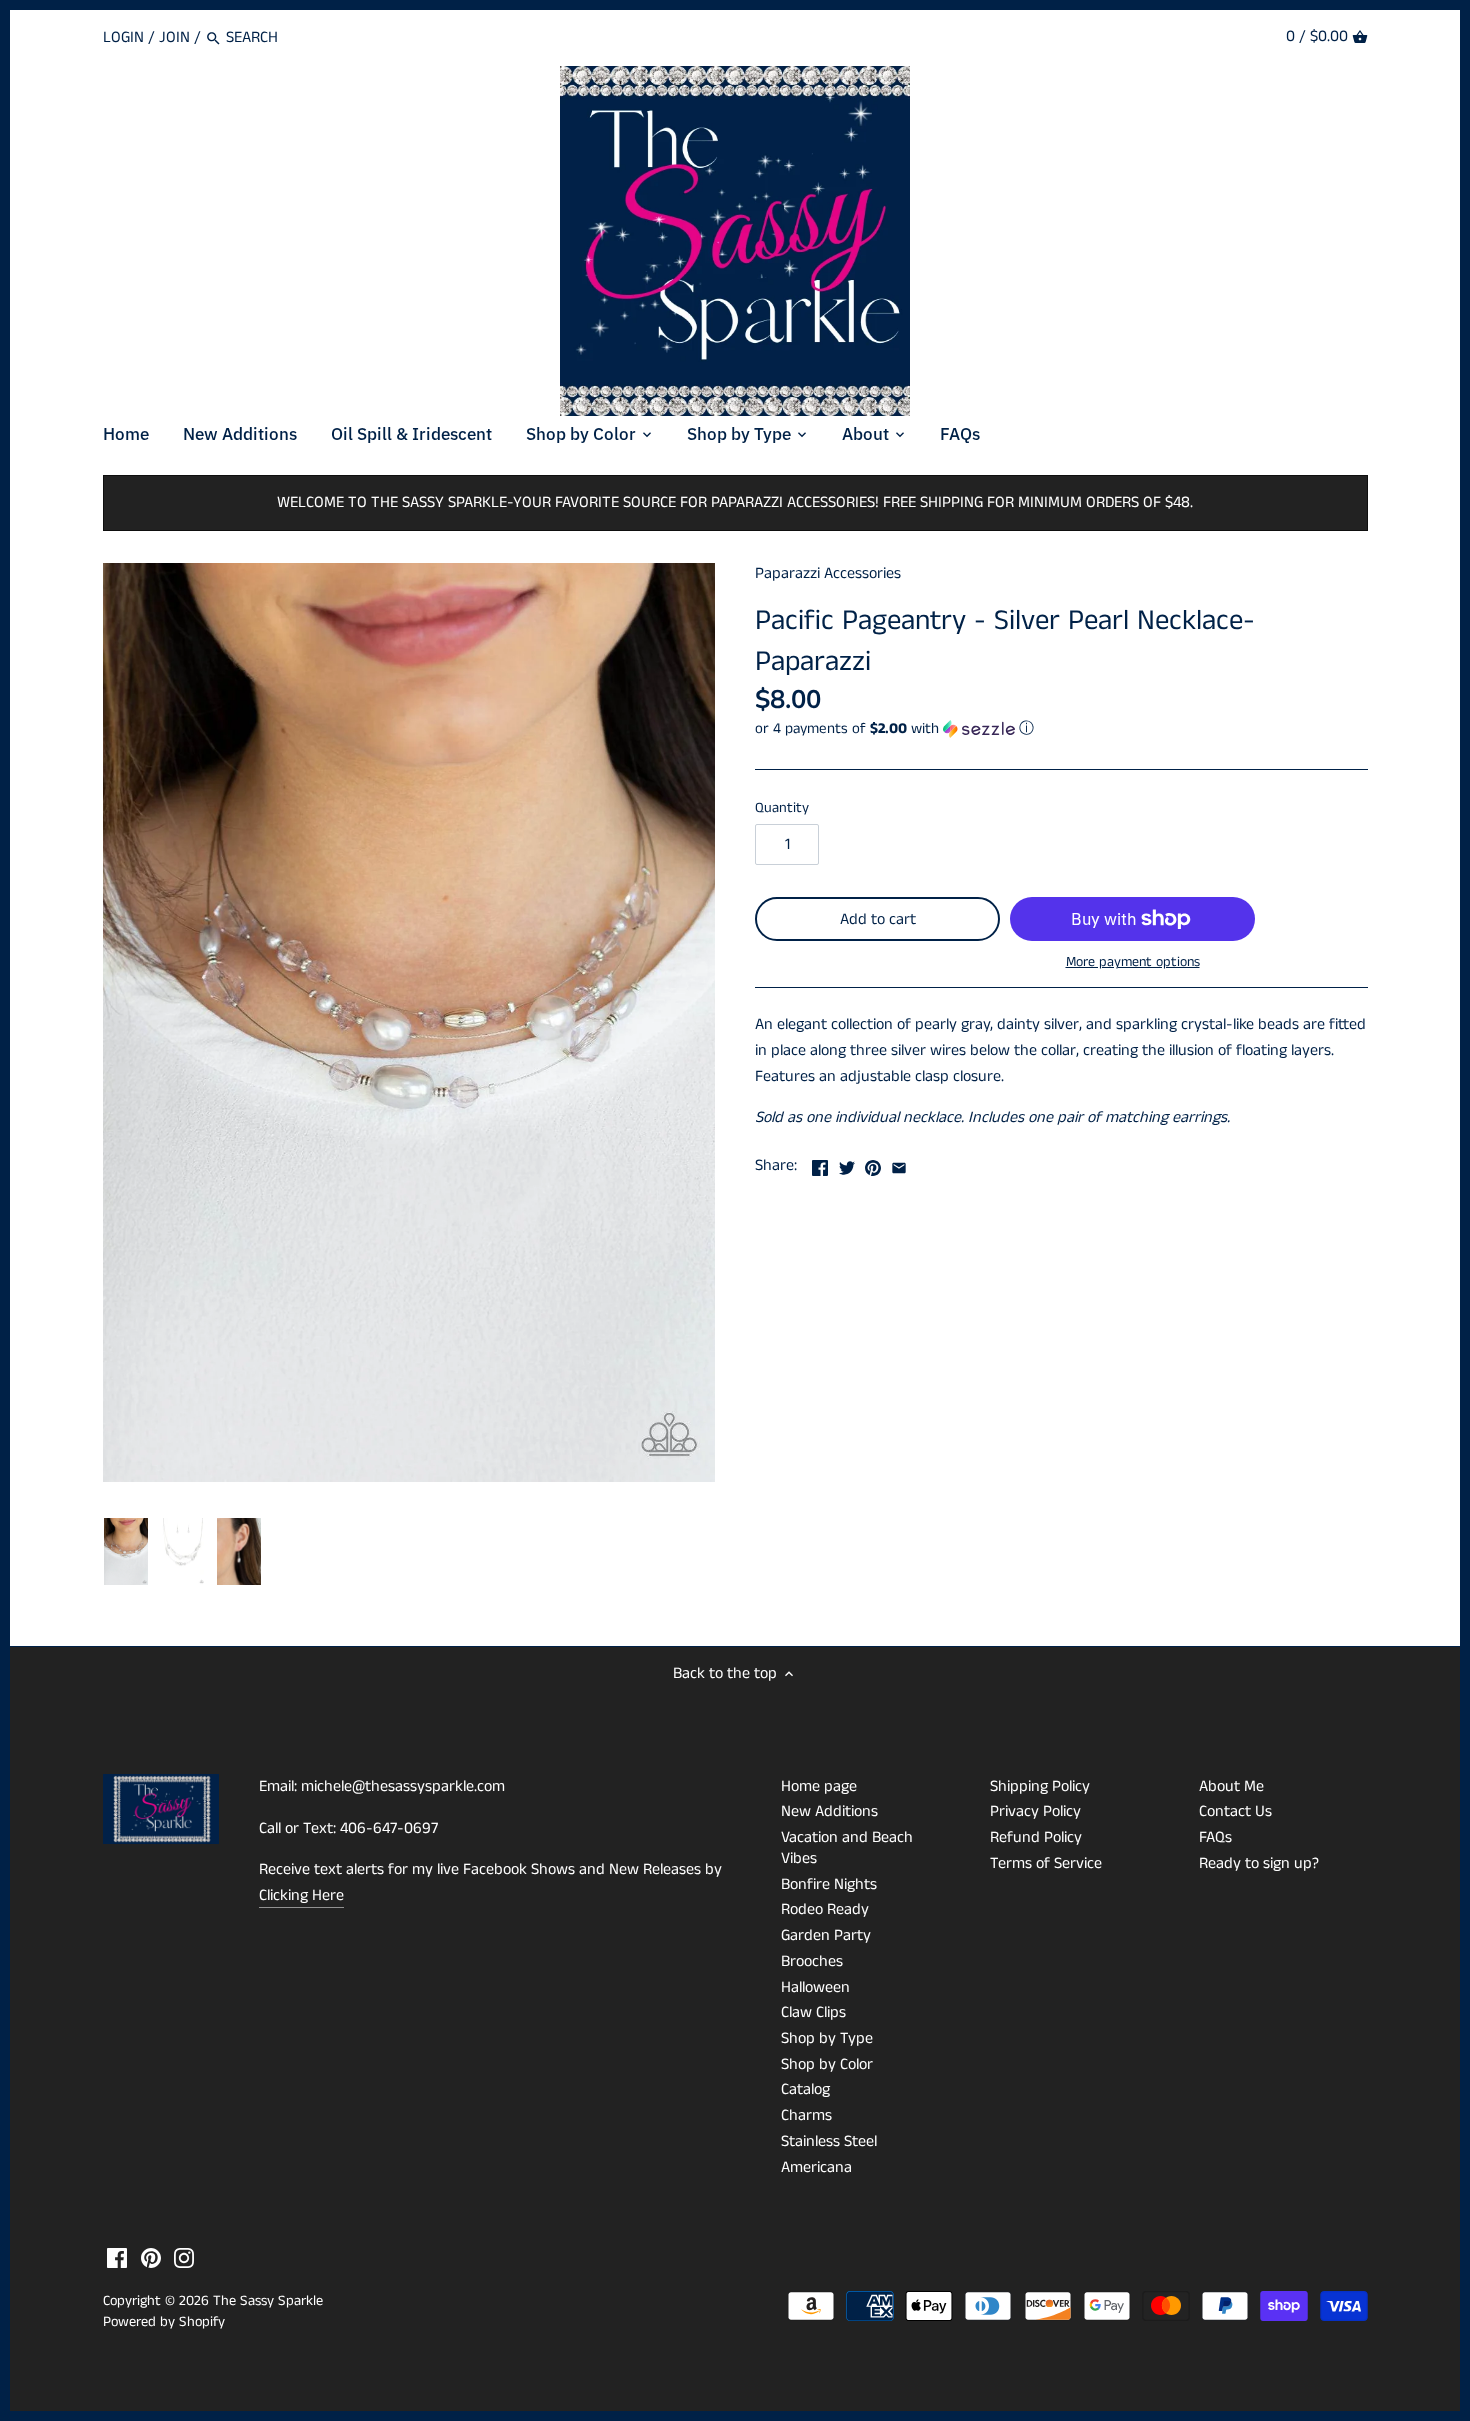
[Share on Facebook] (820, 1163)
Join (174, 37)
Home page (819, 1786)
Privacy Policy (1035, 1811)
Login (123, 37)
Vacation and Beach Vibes (847, 1848)
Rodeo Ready (825, 1909)
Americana (816, 2167)
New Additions (829, 1811)
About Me (1231, 1786)
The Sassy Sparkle (268, 2301)
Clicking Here (301, 1895)
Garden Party (826, 1935)
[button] (1061, 728)
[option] (126, 1552)
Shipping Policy (1040, 1786)
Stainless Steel (829, 2141)
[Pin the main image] (873, 1163)
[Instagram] (184, 2258)
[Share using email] (899, 1163)
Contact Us (1235, 1811)
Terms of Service (1046, 1863)
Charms (806, 2115)
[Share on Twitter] (847, 1163)
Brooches (812, 1961)
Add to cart (878, 919)
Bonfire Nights (829, 1884)
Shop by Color (827, 2064)
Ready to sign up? (1259, 1863)
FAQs (1215, 1837)
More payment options (1133, 962)
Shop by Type (827, 2038)
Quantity (782, 808)
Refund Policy (1036, 1837)
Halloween (815, 1987)
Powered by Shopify (164, 2322)
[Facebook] (117, 2258)
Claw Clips (813, 2012)
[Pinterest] (151, 2258)
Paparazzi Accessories (828, 573)
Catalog (805, 2089)
